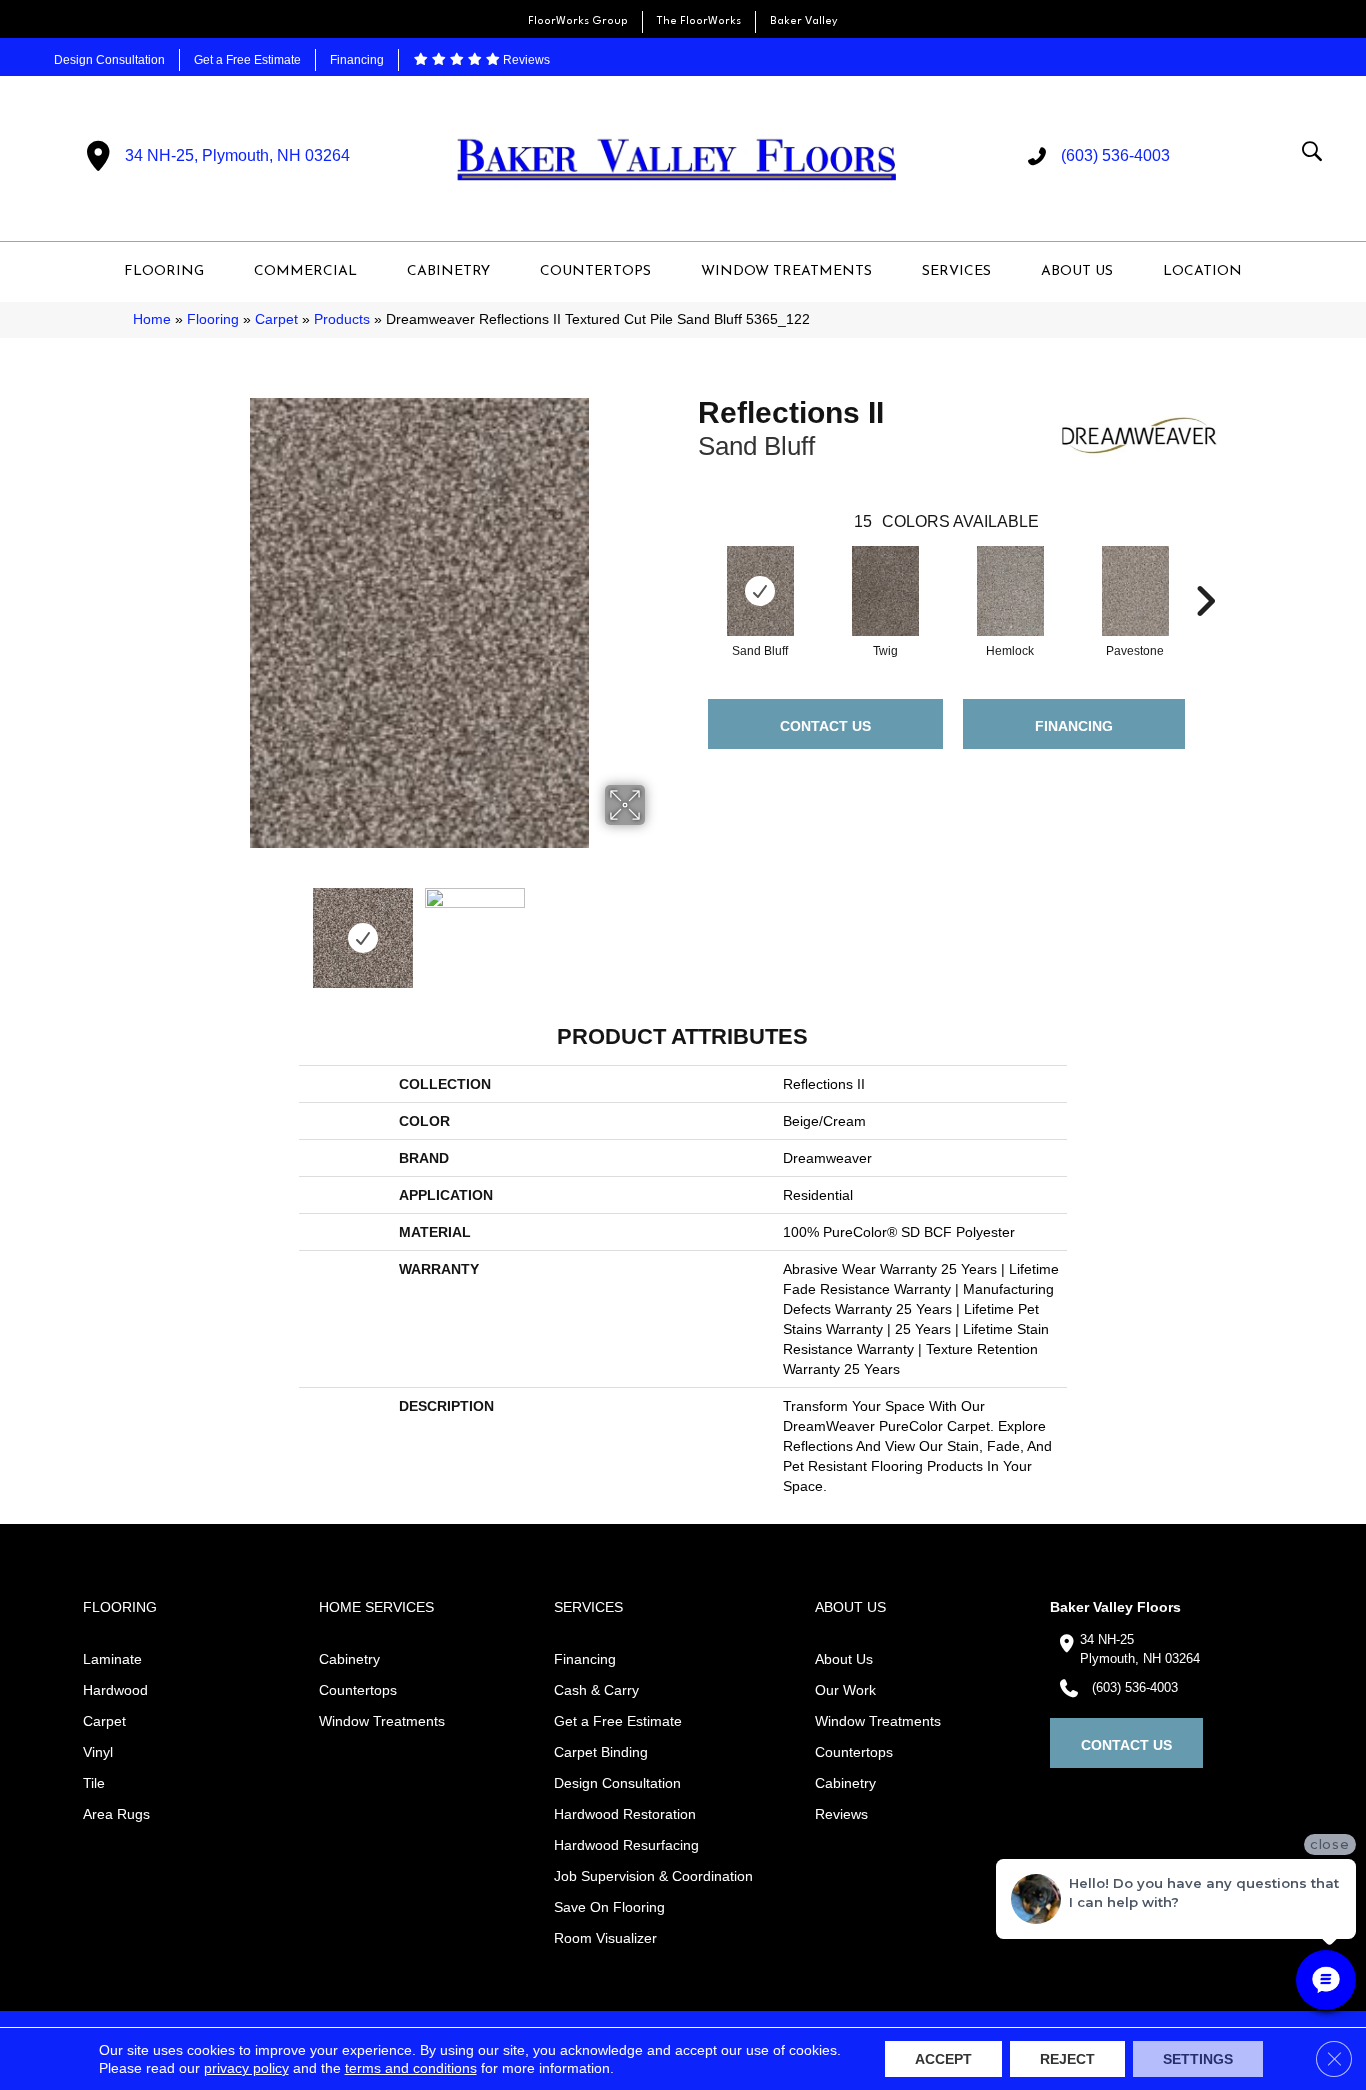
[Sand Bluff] (761, 591)
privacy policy (246, 2068)
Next (658, 928)
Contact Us (825, 726)
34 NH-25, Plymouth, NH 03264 (237, 155)
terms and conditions (411, 2068)
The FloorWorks (699, 21)
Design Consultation (109, 60)
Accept (943, 2059)
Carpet (276, 319)
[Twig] (886, 591)
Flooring (213, 319)
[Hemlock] (1011, 591)
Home (152, 319)
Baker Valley (804, 21)
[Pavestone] (1136, 591)
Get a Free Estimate (247, 60)
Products (342, 319)
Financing (357, 60)
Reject (1067, 2059)
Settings (1198, 2059)
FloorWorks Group (578, 21)
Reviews (525, 60)
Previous (181, 928)
